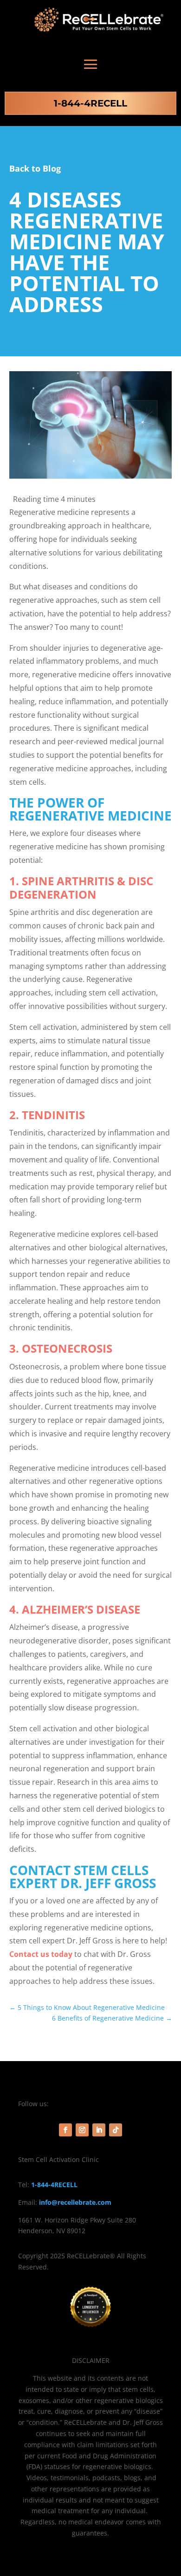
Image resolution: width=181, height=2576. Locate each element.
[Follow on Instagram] (82, 2130)
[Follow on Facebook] (65, 2130)
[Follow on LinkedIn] (99, 2130)
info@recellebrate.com (75, 2202)
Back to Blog (35, 168)
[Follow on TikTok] (116, 2130)
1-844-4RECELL (90, 103)
